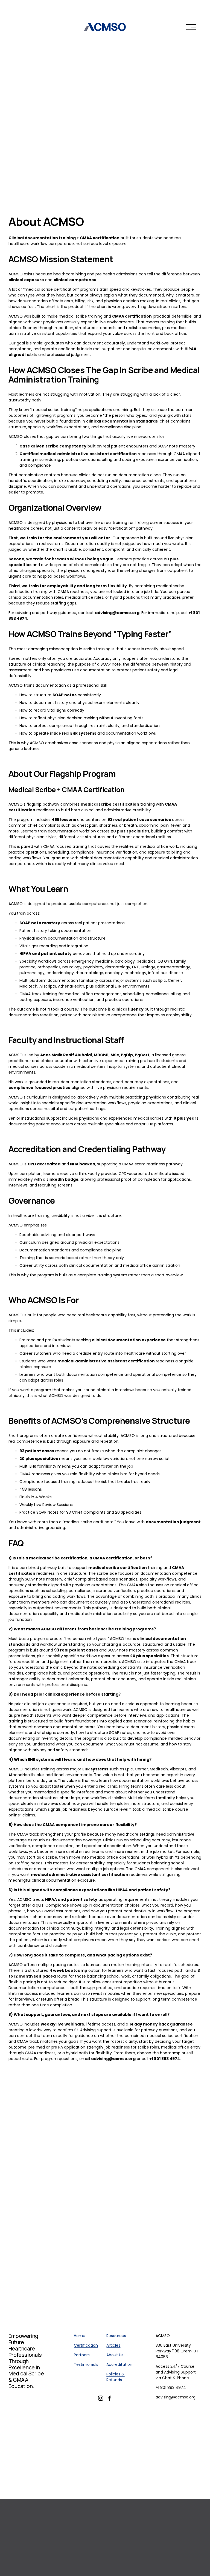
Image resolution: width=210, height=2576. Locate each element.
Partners (82, 2355)
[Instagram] (101, 2398)
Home (80, 2336)
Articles (113, 2345)
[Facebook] (109, 2398)
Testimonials (86, 2364)
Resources (116, 2336)
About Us (115, 2355)
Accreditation (119, 2364)
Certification (86, 2345)
